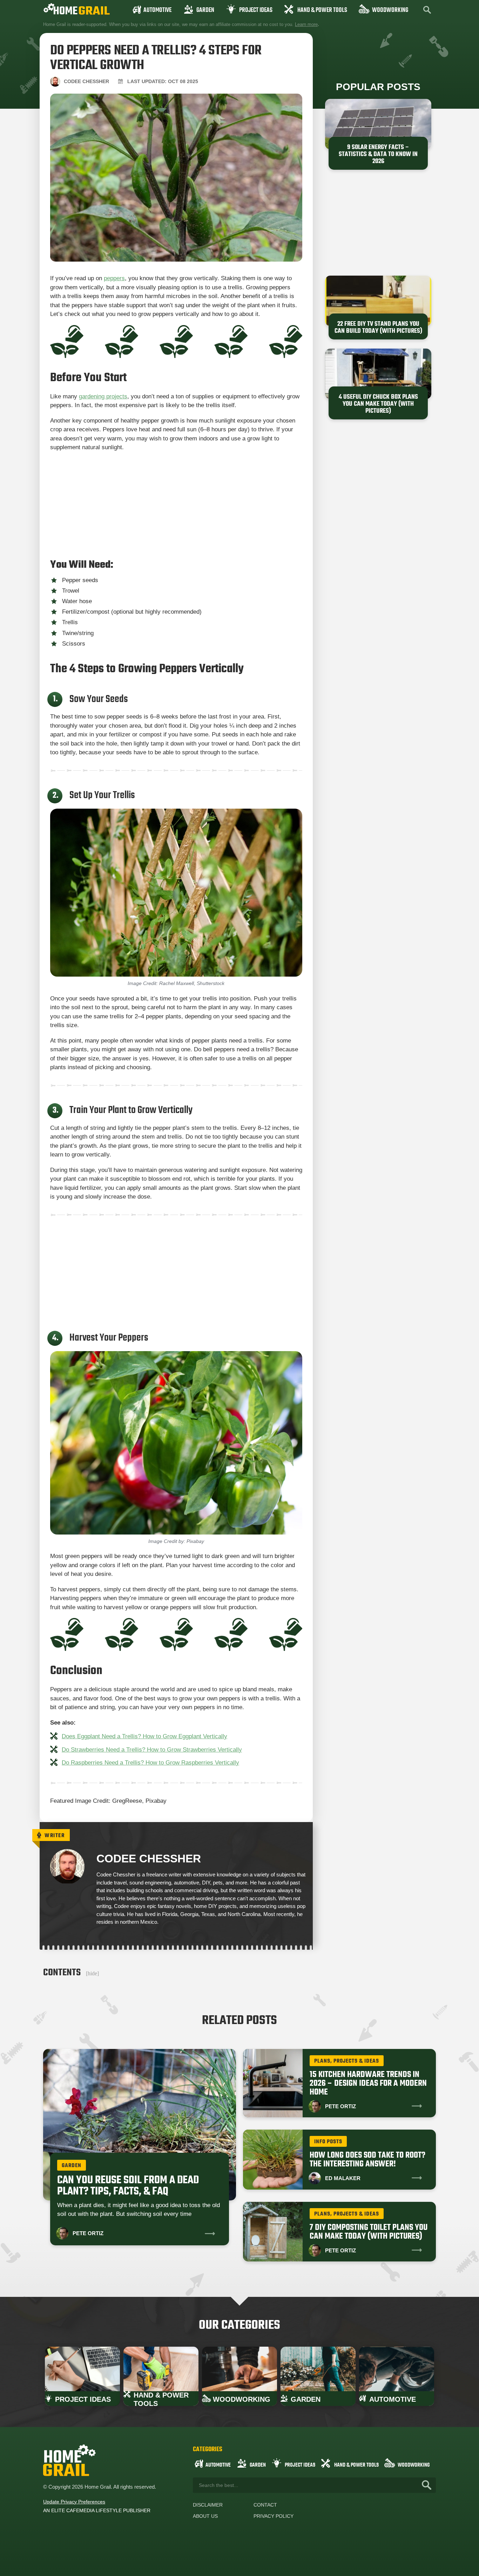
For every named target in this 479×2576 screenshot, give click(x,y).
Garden (205, 10)
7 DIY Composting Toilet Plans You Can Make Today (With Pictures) (369, 2232)
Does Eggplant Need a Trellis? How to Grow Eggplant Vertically (144, 1736)
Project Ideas (256, 10)
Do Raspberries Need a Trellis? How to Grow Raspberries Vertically (150, 1763)
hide (92, 1973)
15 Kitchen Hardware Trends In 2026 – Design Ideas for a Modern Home (368, 2083)
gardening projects (103, 396)
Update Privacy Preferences (74, 2502)
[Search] (427, 2485)
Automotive (157, 10)
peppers (114, 278)
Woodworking (390, 10)
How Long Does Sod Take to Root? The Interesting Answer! (367, 2160)
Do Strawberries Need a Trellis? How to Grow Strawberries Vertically (152, 1750)
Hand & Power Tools (322, 10)
